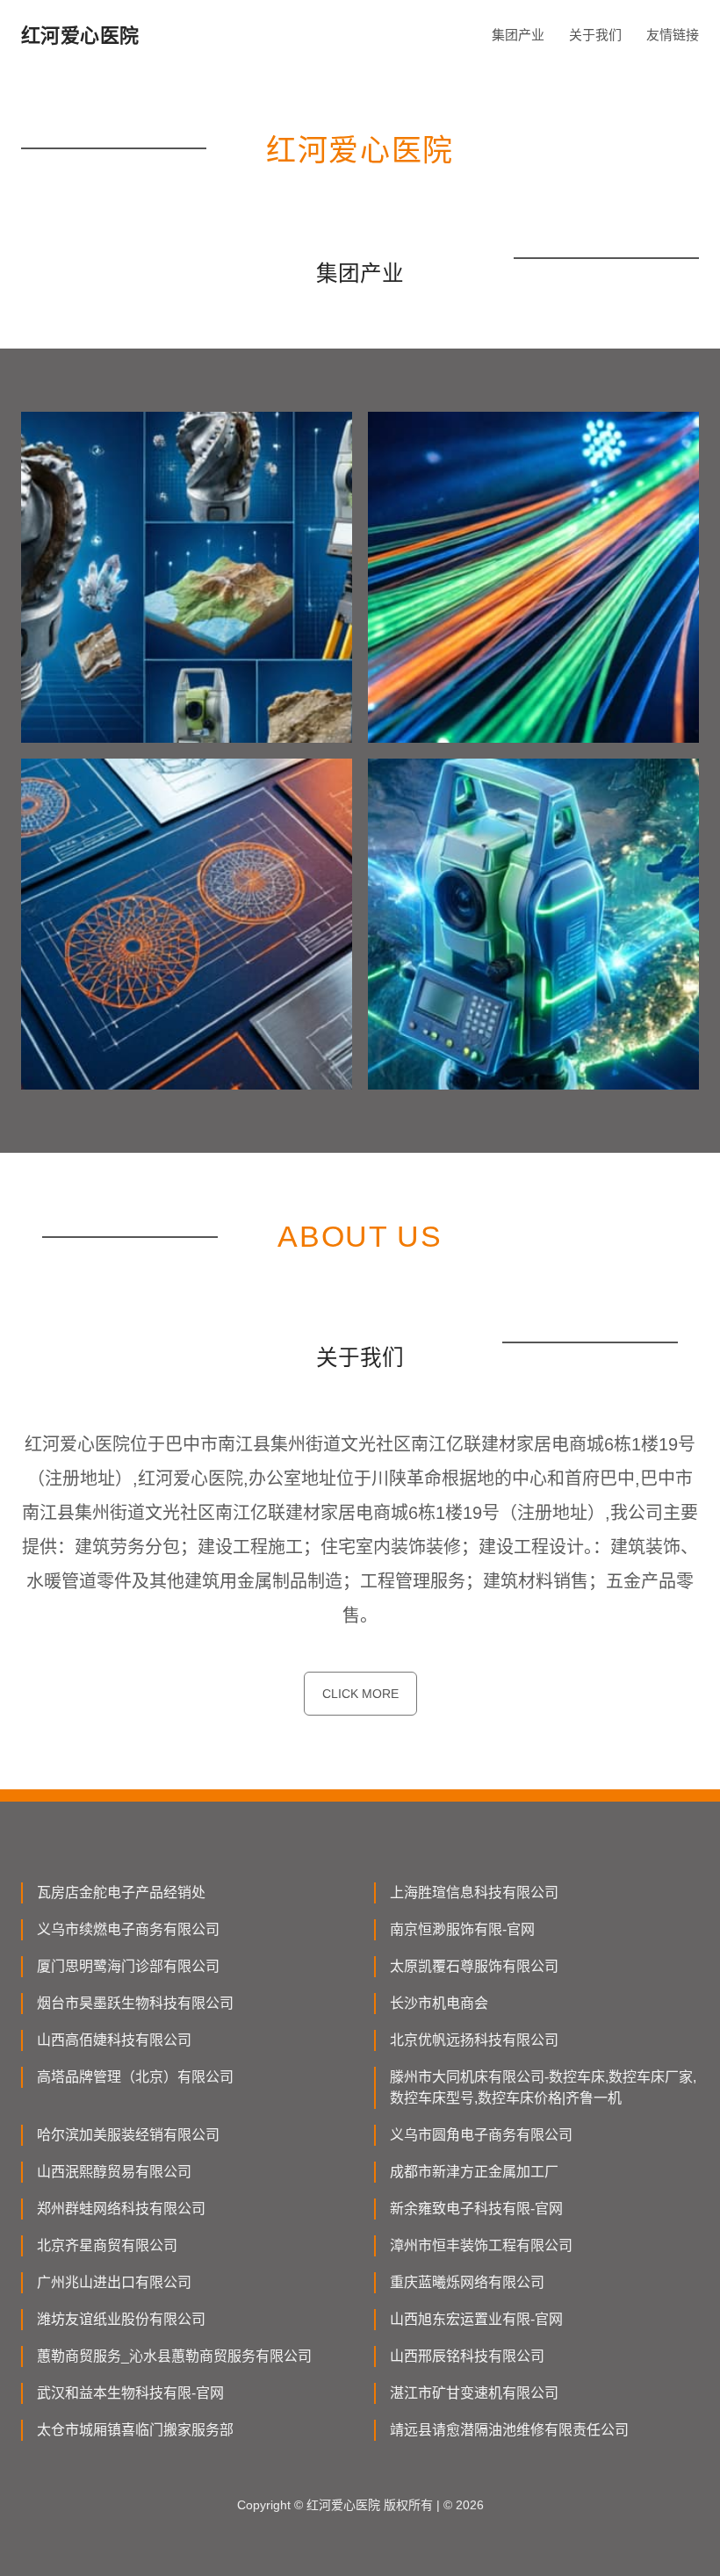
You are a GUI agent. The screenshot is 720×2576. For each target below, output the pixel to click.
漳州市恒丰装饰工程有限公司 (481, 2245)
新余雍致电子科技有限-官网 (476, 2209)
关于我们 (595, 35)
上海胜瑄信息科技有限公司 (474, 1892)
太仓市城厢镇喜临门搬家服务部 (135, 2430)
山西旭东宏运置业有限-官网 (476, 2319)
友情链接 (673, 35)
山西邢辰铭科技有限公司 (467, 2356)
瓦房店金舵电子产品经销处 (121, 1892)
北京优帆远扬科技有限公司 (474, 2040)
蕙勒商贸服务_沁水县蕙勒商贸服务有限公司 (174, 2356)
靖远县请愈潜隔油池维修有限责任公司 (509, 2430)
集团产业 (518, 35)
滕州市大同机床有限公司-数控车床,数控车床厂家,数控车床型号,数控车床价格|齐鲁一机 (543, 2087)
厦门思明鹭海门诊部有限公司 (128, 1966)
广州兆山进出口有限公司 (114, 2282)
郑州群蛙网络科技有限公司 (121, 2209)
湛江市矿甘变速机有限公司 (474, 2393)
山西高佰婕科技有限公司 (114, 2040)
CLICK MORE (360, 1694)
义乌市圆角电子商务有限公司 (481, 2135)
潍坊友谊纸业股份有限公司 (121, 2319)
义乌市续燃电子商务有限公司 (128, 1929)
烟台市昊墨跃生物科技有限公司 (135, 2003)
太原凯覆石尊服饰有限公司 (474, 1966)
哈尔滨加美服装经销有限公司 (128, 2135)
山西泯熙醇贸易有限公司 (114, 2172)
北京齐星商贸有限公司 (107, 2245)
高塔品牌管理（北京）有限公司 (135, 2077)
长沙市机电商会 (439, 2003)
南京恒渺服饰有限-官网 (462, 1929)
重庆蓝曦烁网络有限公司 (467, 2282)
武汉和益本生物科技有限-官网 (130, 2393)
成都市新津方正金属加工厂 (474, 2172)
